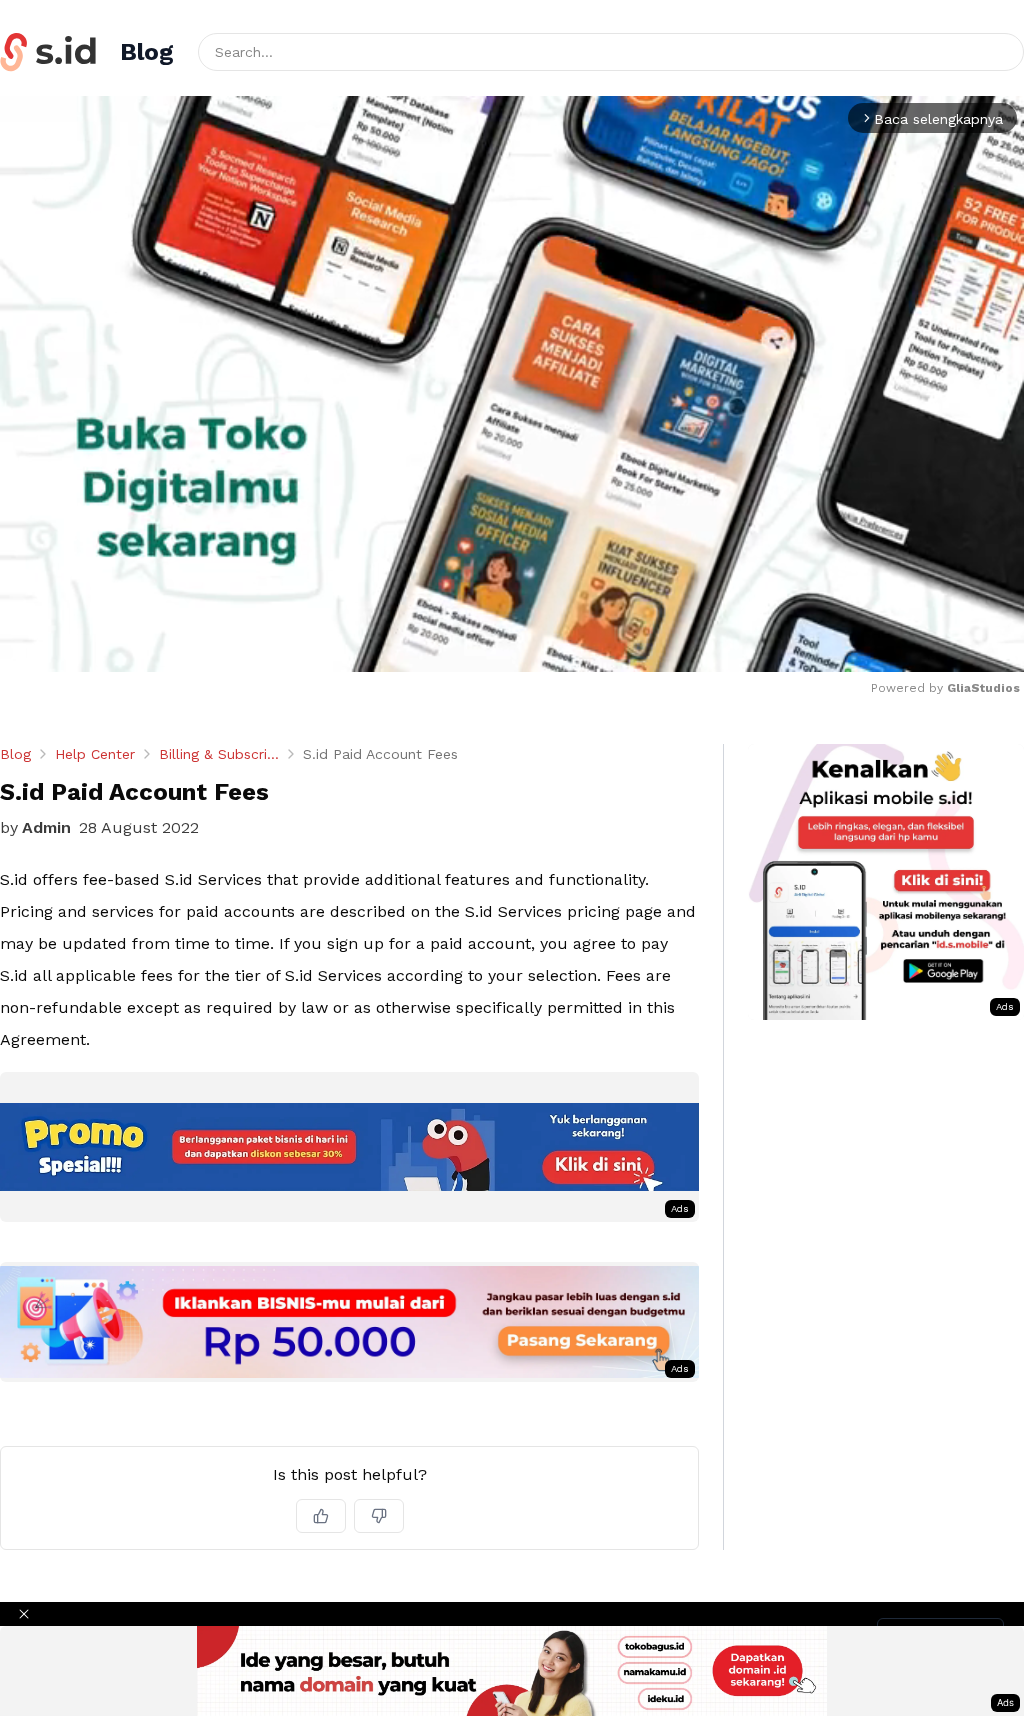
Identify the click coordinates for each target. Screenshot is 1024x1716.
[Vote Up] (321, 1516)
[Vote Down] (379, 1516)
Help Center (95, 754)
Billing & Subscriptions (219, 754)
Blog (15, 754)
